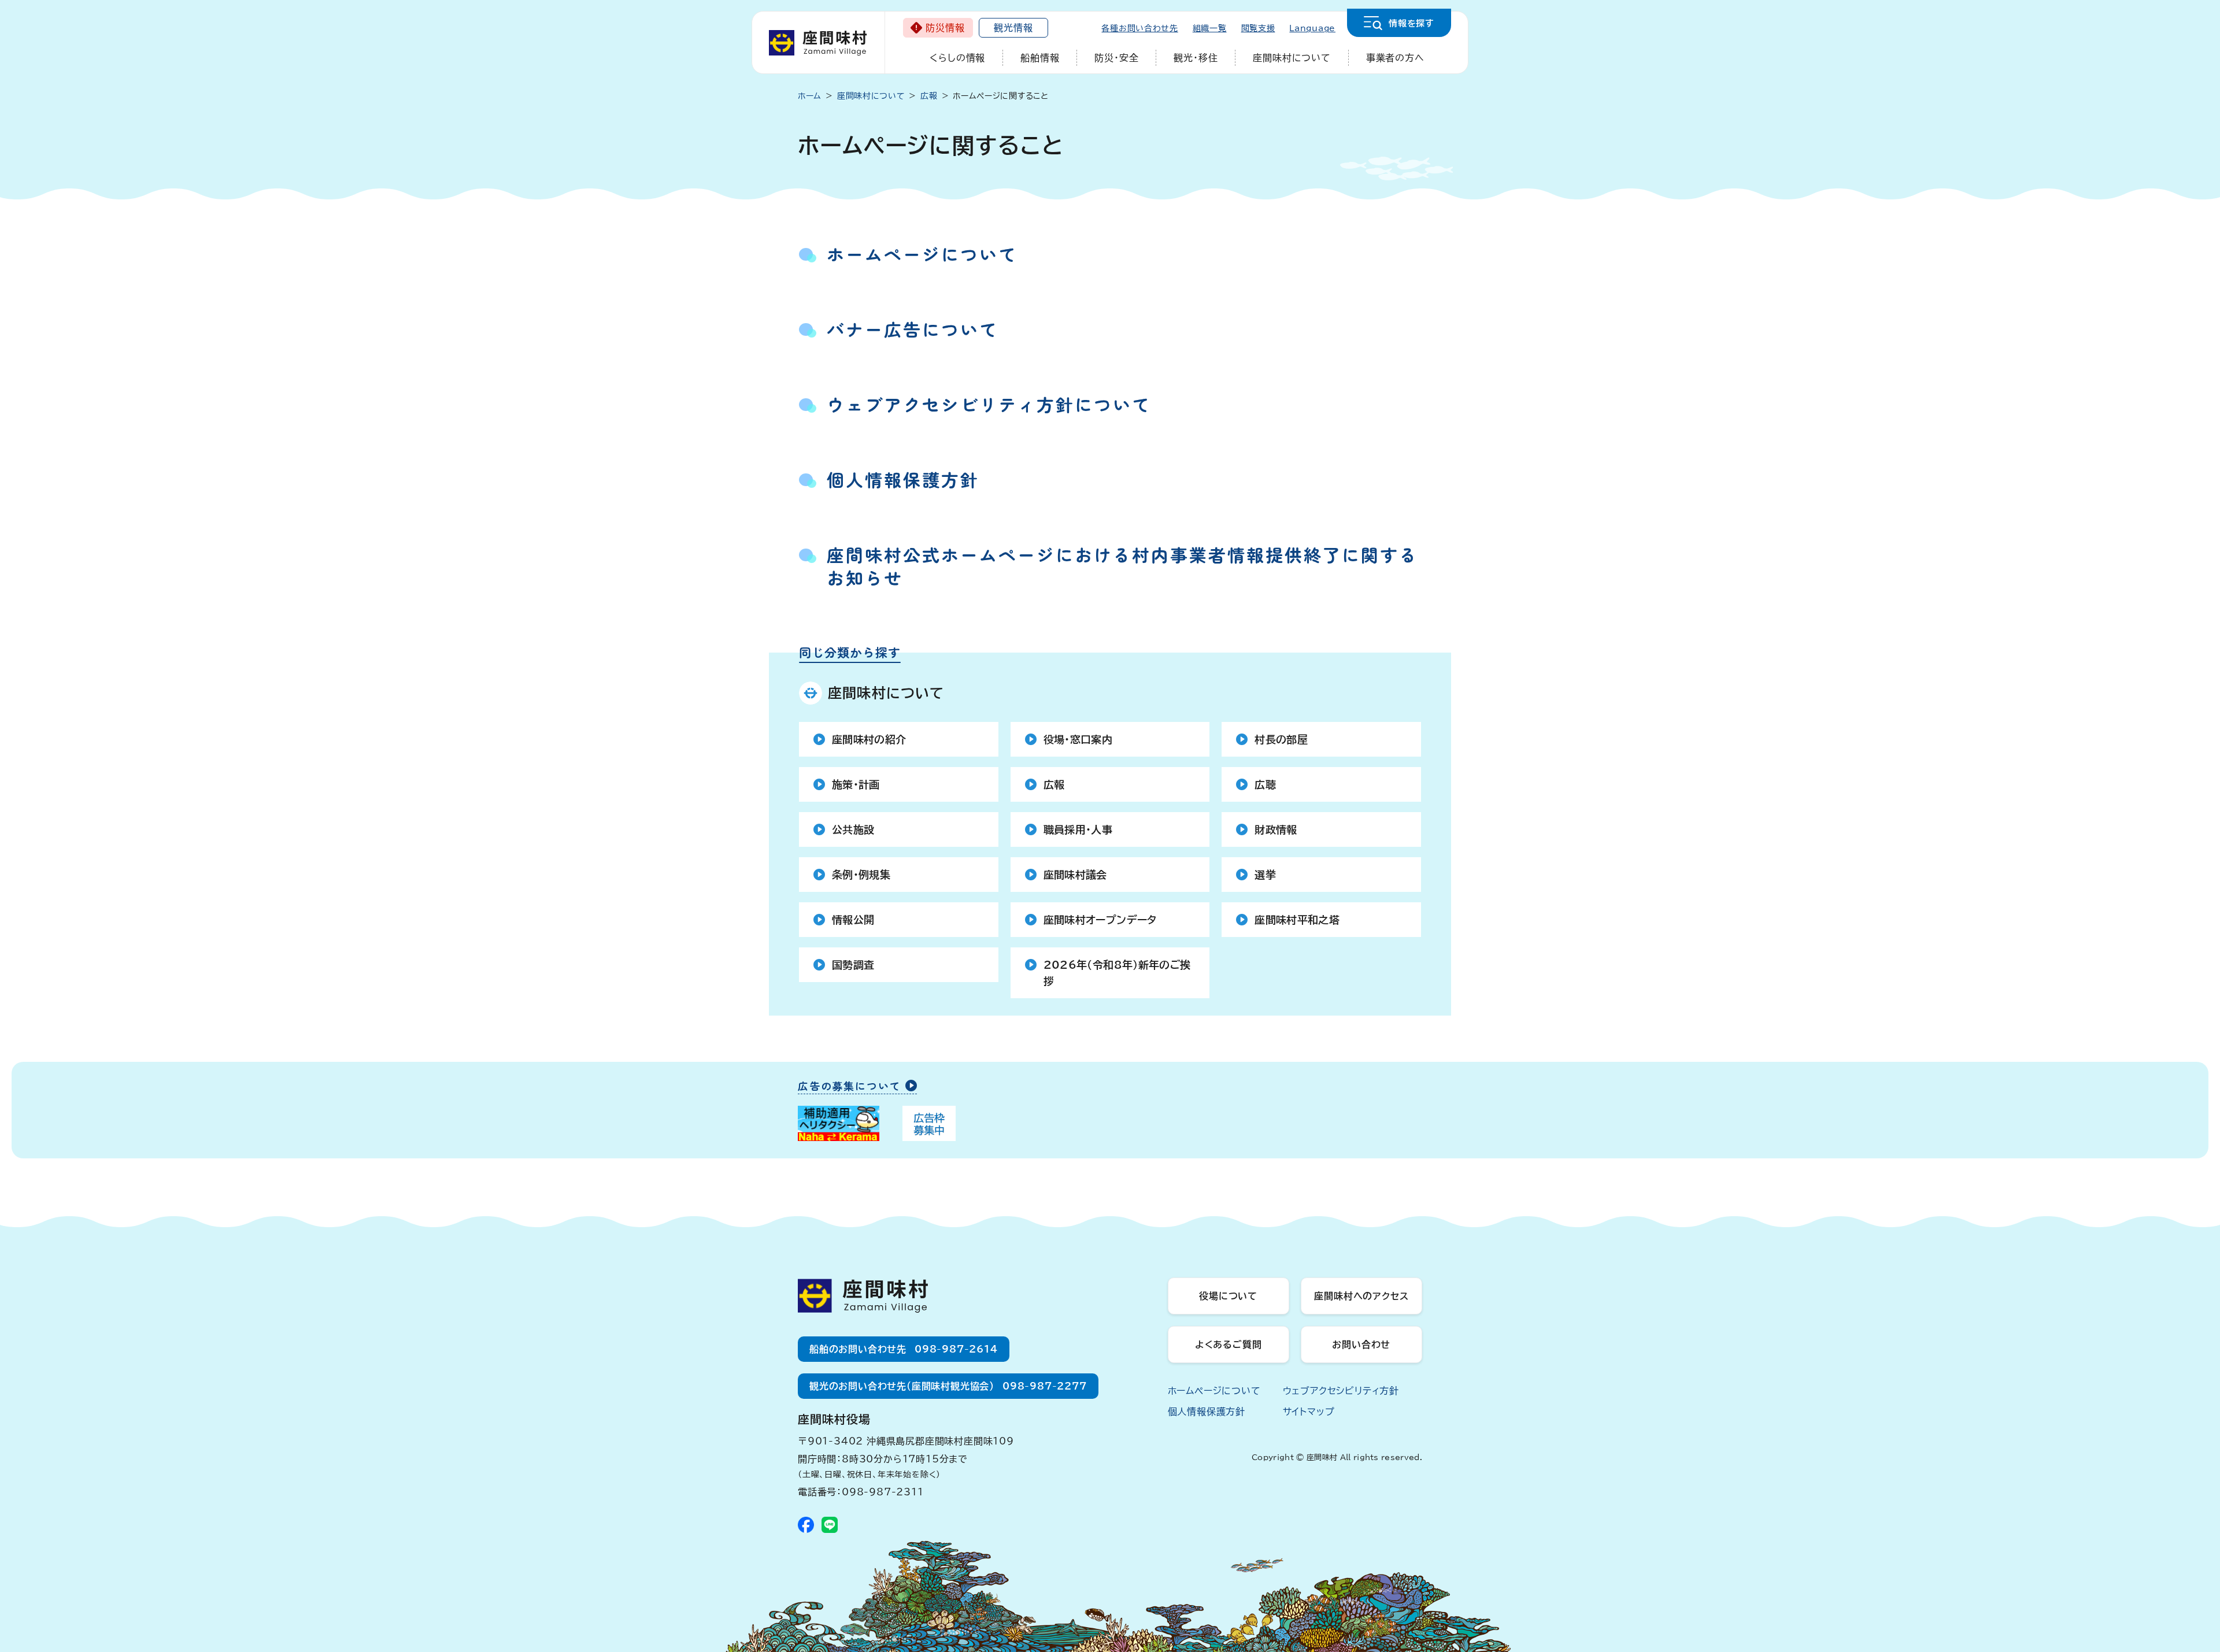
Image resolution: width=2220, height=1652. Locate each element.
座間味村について (1292, 58)
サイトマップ (1309, 1412)
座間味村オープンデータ (1100, 920)
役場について (1228, 1296)
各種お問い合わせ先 (1139, 28)
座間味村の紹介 (869, 739)
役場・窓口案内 (1078, 739)
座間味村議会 (1075, 875)
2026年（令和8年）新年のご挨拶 (1117, 973)
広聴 (1265, 784)
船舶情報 (1040, 58)
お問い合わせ (1361, 1344)
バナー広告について (913, 329)
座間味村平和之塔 (1297, 920)
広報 (1054, 784)
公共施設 (853, 829)
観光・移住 (1196, 58)
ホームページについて (922, 254)
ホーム (810, 96)
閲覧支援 (1258, 28)
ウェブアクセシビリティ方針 (1341, 1391)
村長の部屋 (1281, 739)
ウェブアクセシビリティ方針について (989, 404)
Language (1312, 28)
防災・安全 (1116, 58)
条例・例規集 (861, 875)
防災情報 (945, 28)
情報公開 (853, 920)
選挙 (1265, 875)
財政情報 (1276, 829)
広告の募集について (849, 1086)
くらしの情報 (957, 58)
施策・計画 (856, 784)
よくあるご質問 (1229, 1344)
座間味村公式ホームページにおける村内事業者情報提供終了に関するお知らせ (1122, 566)
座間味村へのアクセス (1361, 1296)
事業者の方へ (1395, 58)
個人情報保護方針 (903, 479)
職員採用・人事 (1078, 829)
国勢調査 (853, 965)
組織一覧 (1210, 28)
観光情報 (1013, 28)
